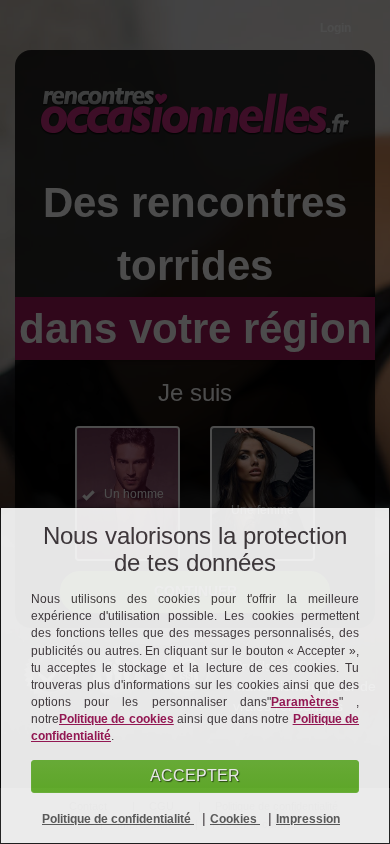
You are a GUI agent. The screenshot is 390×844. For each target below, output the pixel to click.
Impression (308, 819)
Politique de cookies (116, 719)
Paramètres (305, 702)
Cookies (235, 819)
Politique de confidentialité (118, 819)
